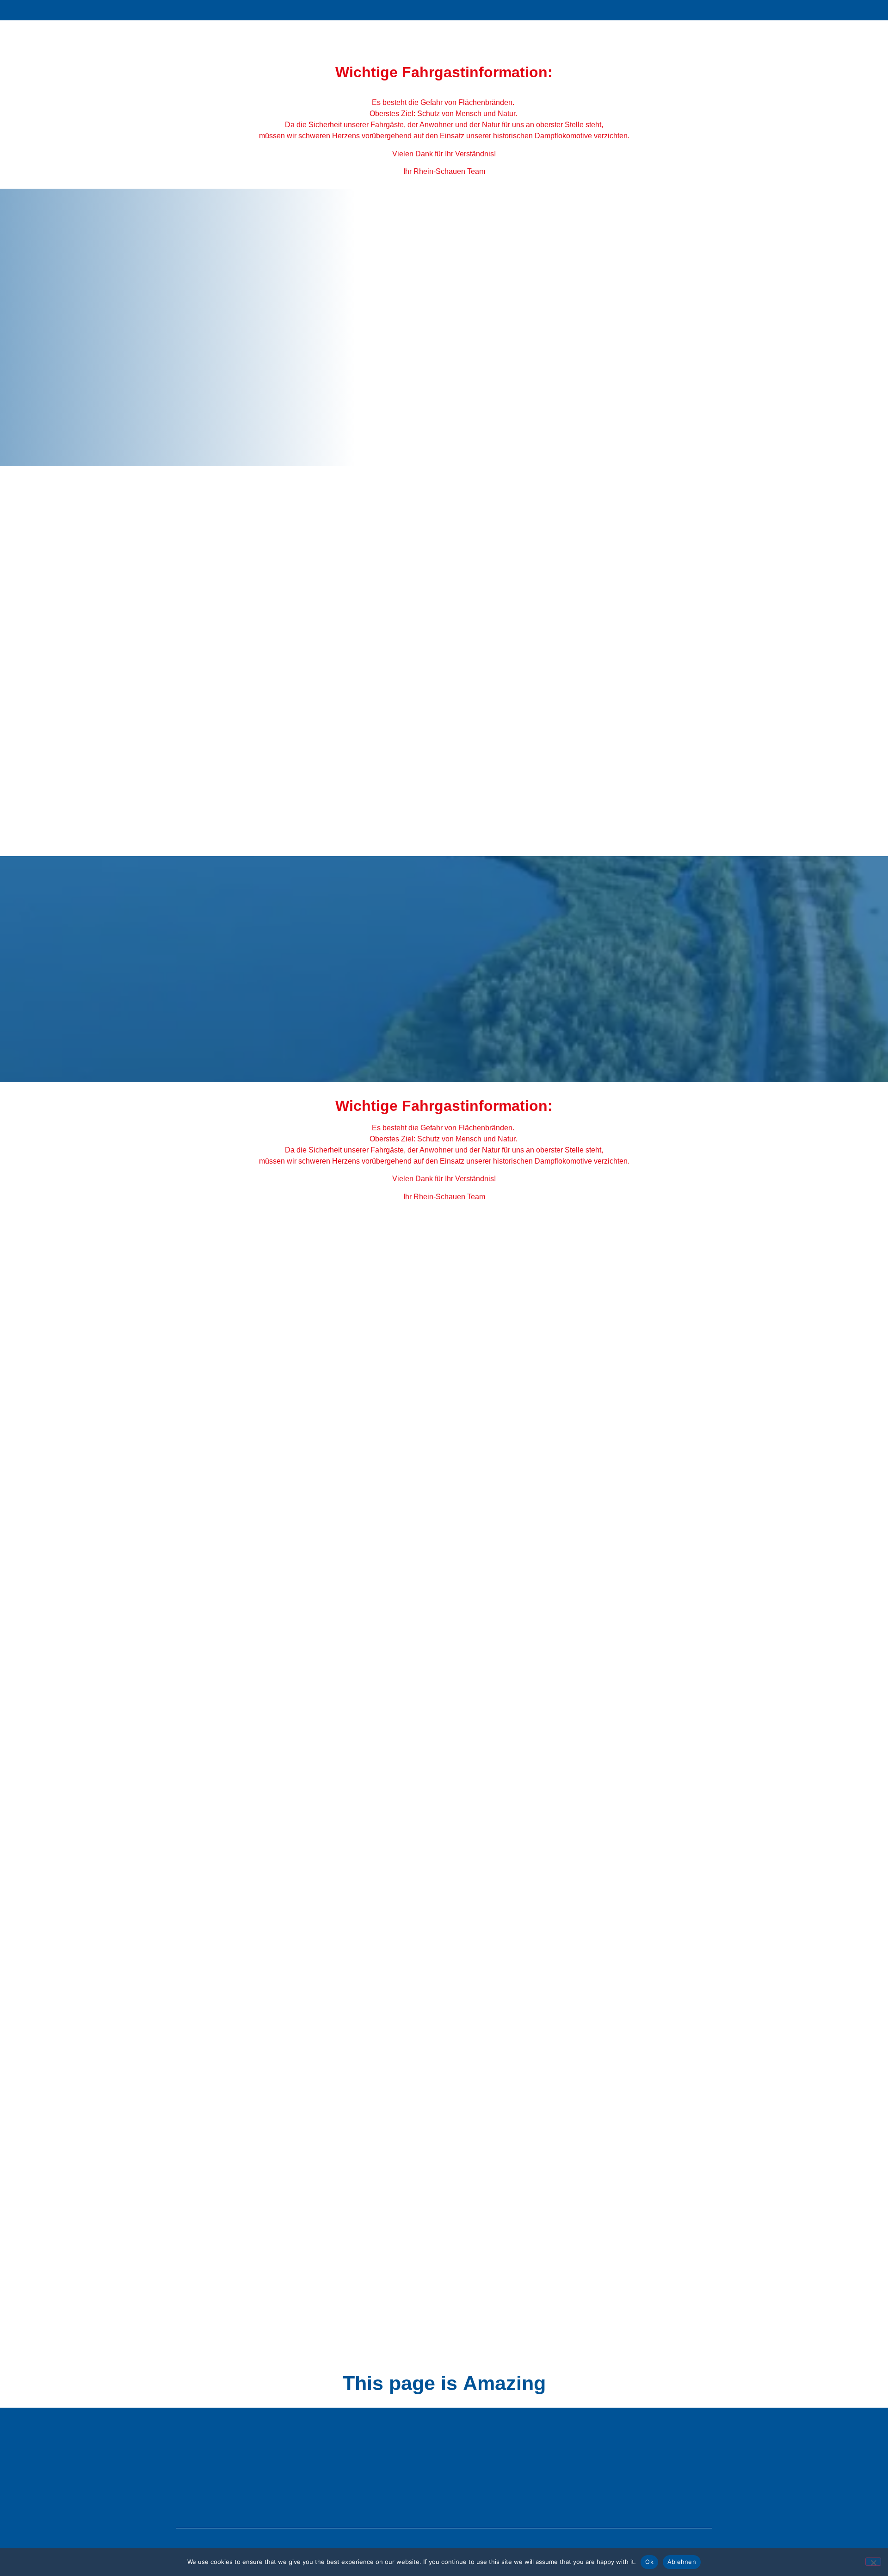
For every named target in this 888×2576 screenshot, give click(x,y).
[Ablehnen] (873, 2562)
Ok (649, 2562)
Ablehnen (682, 2562)
